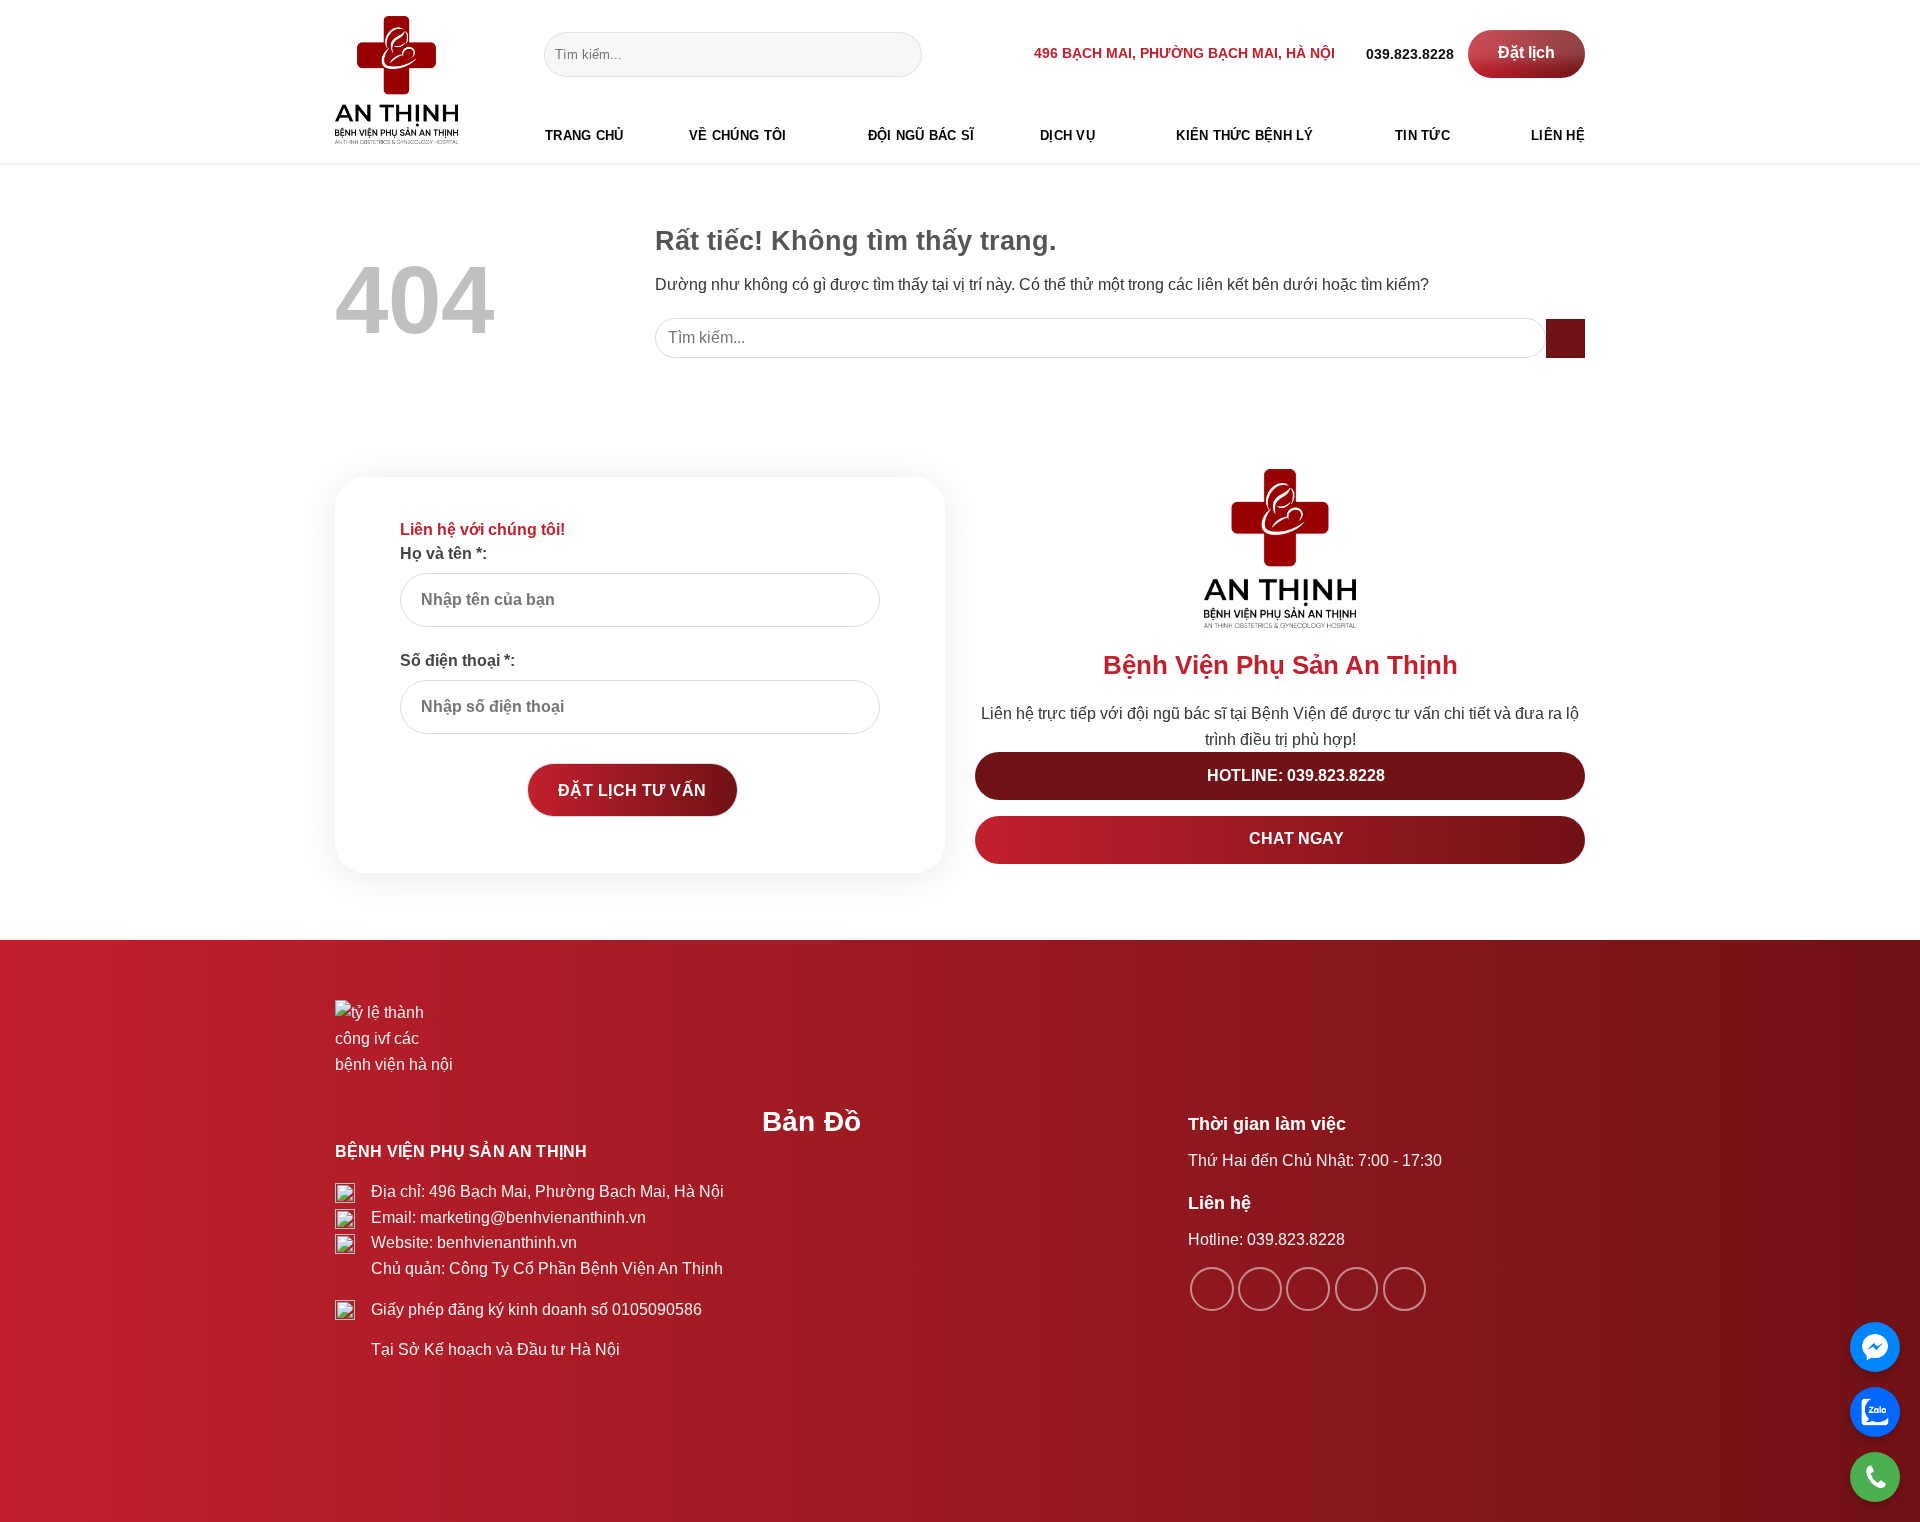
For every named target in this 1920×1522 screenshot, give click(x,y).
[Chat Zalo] (1875, 1412)
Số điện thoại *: (457, 660)
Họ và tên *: (443, 553)
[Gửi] (902, 54)
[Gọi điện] (1875, 1477)
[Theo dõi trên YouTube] (1405, 1289)
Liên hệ (1558, 135)
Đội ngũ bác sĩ (921, 135)
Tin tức (1422, 135)
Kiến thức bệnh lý (1244, 135)
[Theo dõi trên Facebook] (1212, 1289)
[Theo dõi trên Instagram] (1260, 1289)
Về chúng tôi (737, 135)
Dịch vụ (1067, 135)
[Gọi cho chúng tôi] (1357, 1289)
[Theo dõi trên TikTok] (1308, 1289)
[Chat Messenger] (1875, 1347)
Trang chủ (584, 135)
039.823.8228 (1296, 1239)
